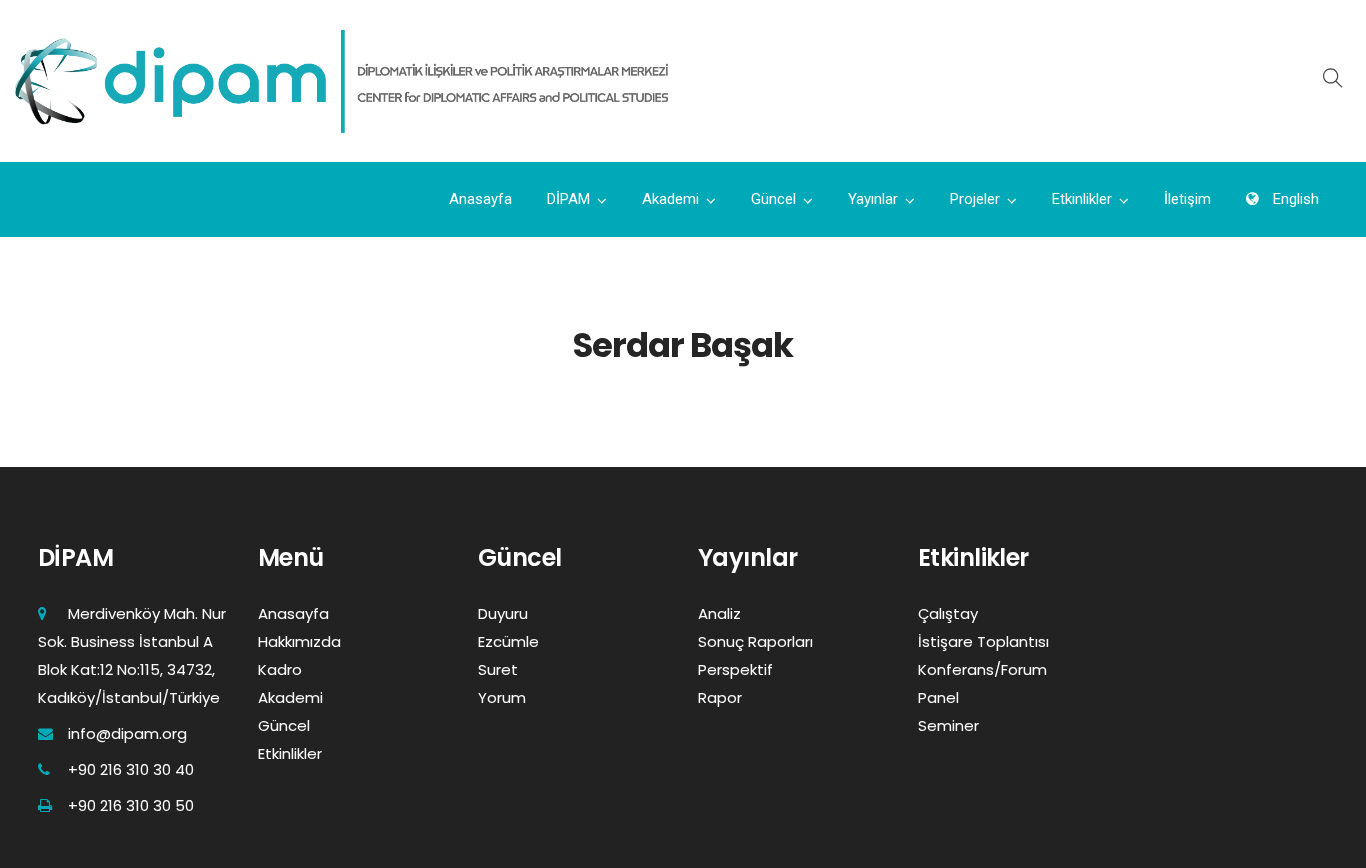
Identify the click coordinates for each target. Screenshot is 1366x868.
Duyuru (503, 613)
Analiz (719, 613)
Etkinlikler (1082, 199)
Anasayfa (480, 199)
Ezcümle (508, 641)
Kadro (280, 669)
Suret (498, 669)
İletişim (1187, 199)
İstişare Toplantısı (983, 641)
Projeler (975, 199)
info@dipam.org (127, 733)
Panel (938, 697)
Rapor (720, 697)
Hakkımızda (299, 641)
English (1294, 199)
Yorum (502, 697)
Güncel (773, 199)
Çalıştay (948, 613)
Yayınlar (873, 199)
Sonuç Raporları (755, 641)
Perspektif (735, 669)
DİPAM (568, 199)
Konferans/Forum (982, 669)
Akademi (670, 199)
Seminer (948, 725)
